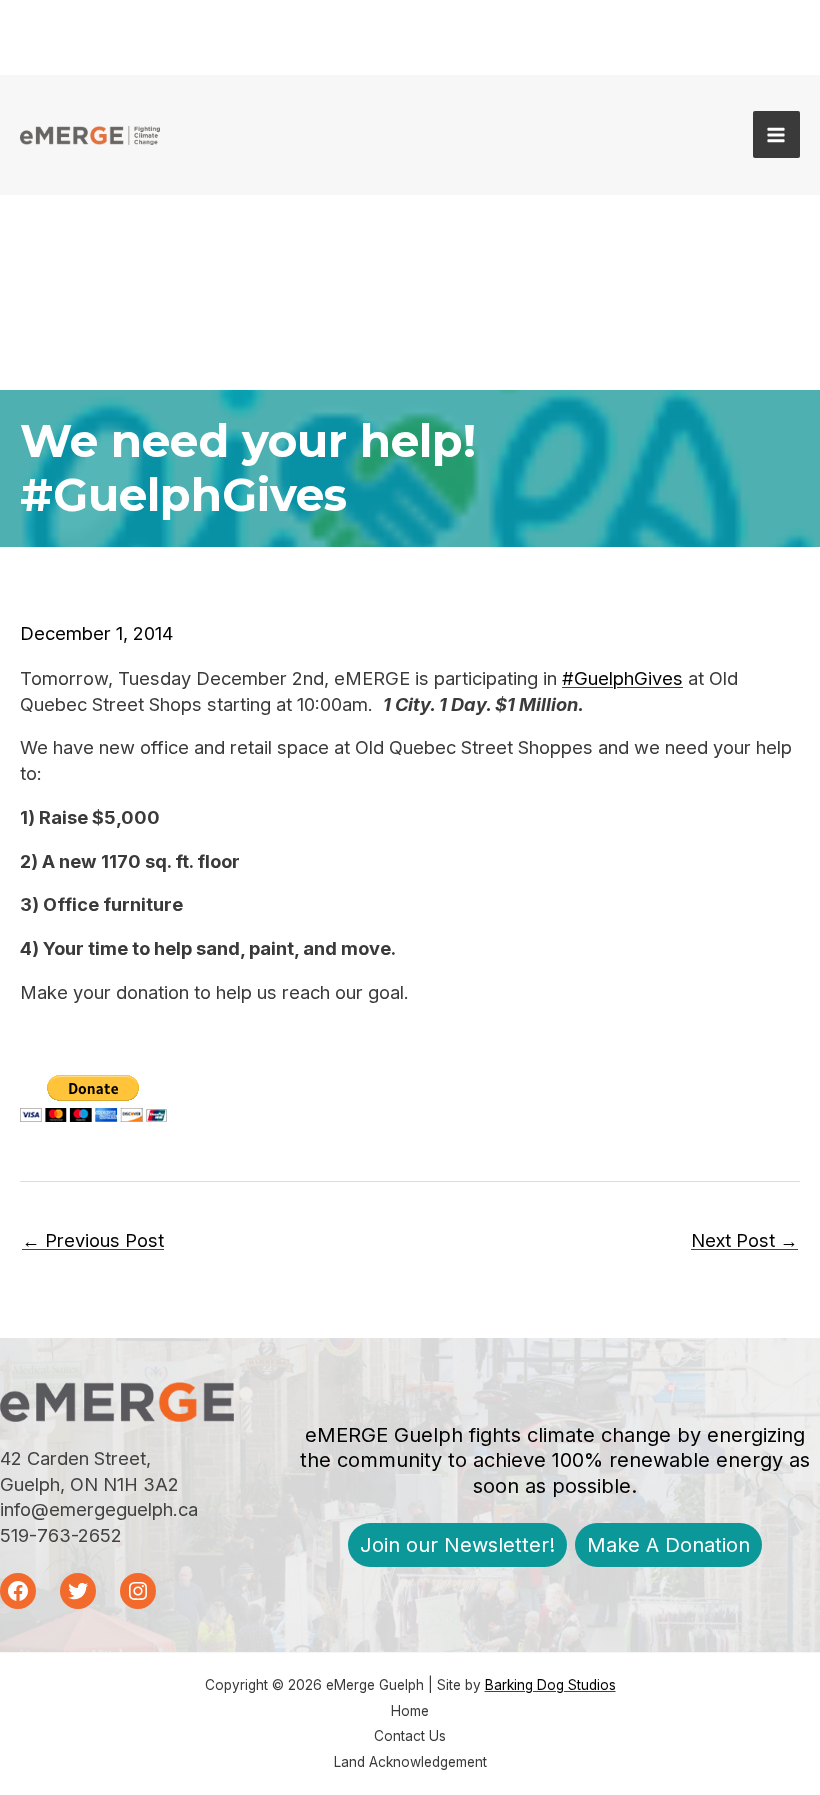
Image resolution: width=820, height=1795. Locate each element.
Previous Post (93, 1240)
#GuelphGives (622, 678)
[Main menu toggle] (776, 134)
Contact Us (410, 1736)
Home (410, 1711)
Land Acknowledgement (410, 1762)
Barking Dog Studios (550, 1685)
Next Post (744, 1240)
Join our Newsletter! (457, 1545)
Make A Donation (668, 1545)
